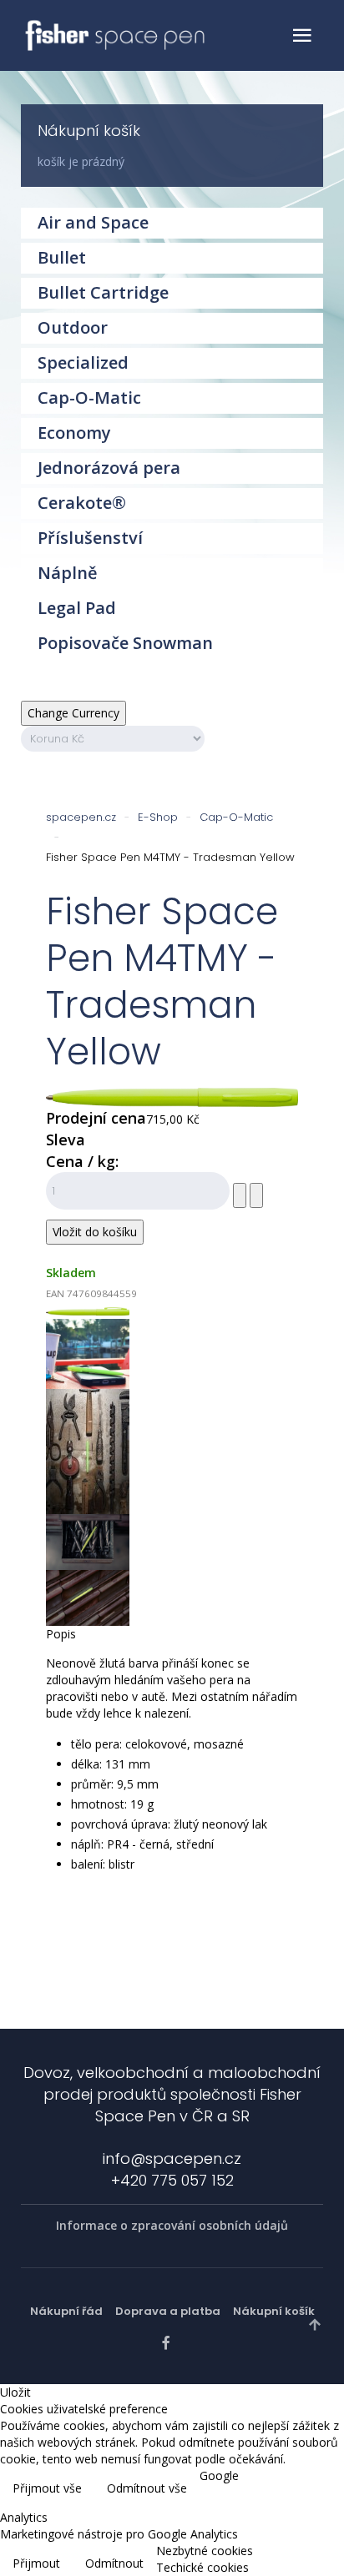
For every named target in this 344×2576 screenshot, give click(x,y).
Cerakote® (82, 503)
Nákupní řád (66, 2311)
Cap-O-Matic (236, 817)
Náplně (68, 573)
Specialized (83, 362)
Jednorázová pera (109, 468)
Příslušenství (90, 538)
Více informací (292, 2490)
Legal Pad (77, 608)
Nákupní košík (274, 2311)
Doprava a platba (168, 2311)
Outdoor (73, 327)
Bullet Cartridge (103, 292)
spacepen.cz (81, 817)
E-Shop (158, 817)
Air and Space (93, 222)
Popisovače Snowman (125, 643)
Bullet (62, 257)
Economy (74, 433)
